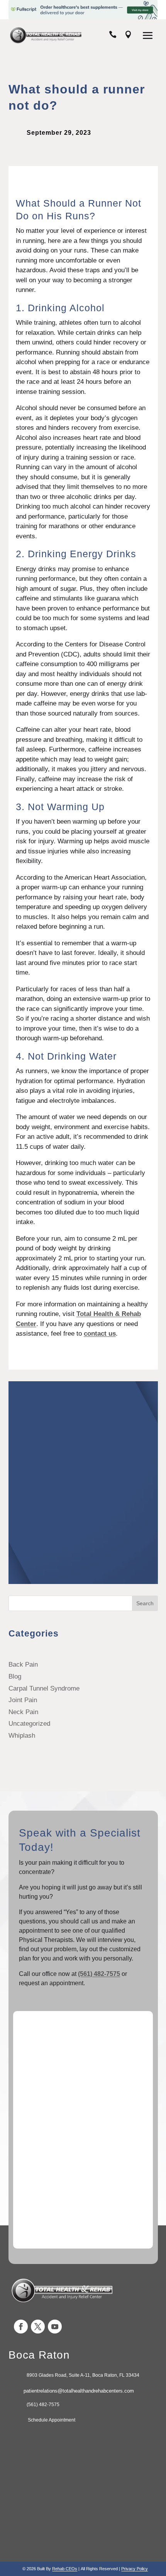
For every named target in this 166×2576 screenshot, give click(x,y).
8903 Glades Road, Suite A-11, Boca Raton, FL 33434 (83, 2375)
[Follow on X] (38, 2327)
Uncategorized (29, 1724)
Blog (15, 1676)
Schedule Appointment (51, 2420)
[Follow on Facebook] (21, 2327)
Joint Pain (23, 1700)
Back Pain (23, 1664)
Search (145, 1603)
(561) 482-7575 (99, 1974)
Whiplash (22, 1736)
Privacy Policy (135, 2569)
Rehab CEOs (65, 2569)
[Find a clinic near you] (128, 36)
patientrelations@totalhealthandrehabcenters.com (79, 2391)
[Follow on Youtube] (55, 2327)
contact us (100, 1334)
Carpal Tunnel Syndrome (44, 1688)
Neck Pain (23, 1712)
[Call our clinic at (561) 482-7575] (113, 36)
